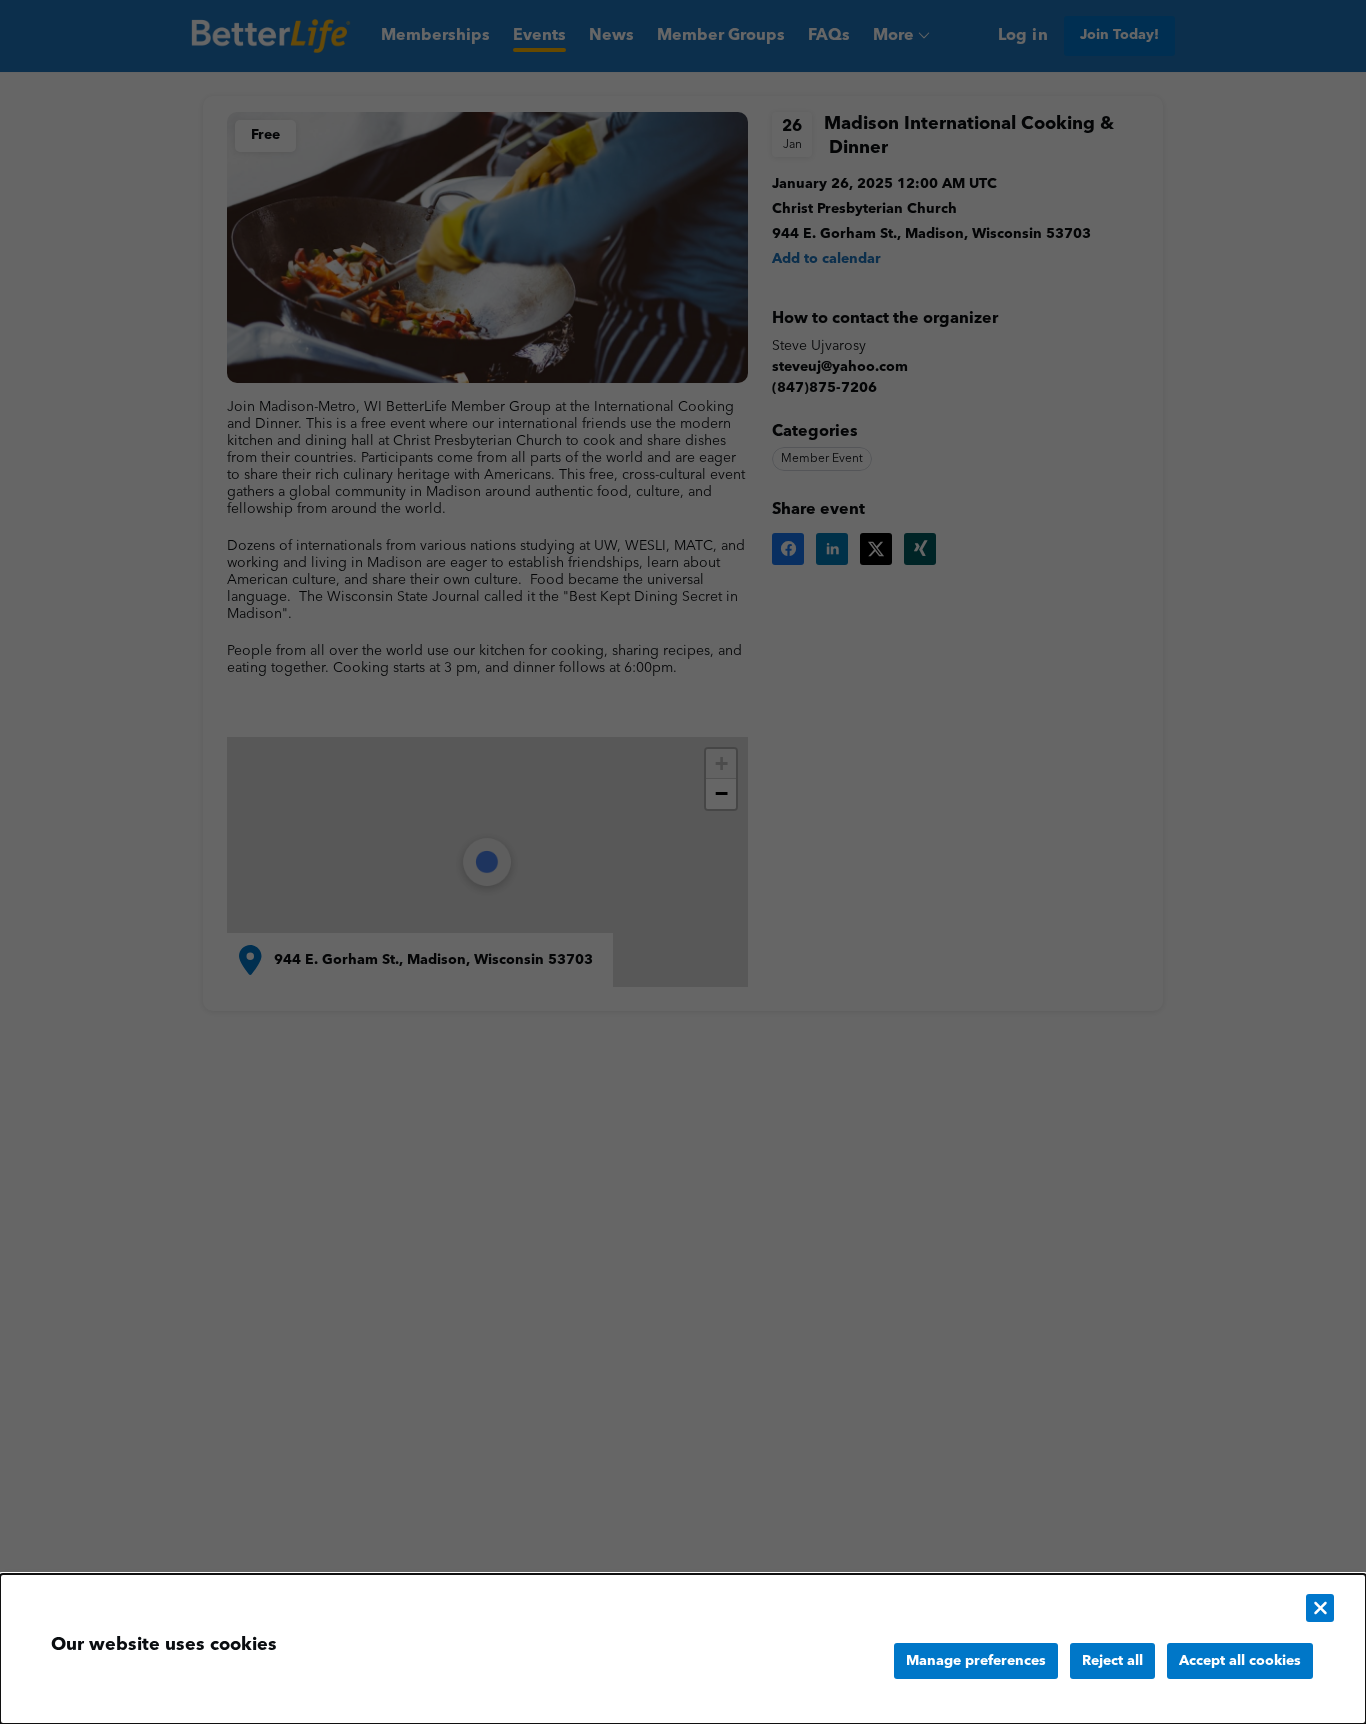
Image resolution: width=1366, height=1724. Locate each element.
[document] (683, 1649)
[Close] (1320, 1608)
